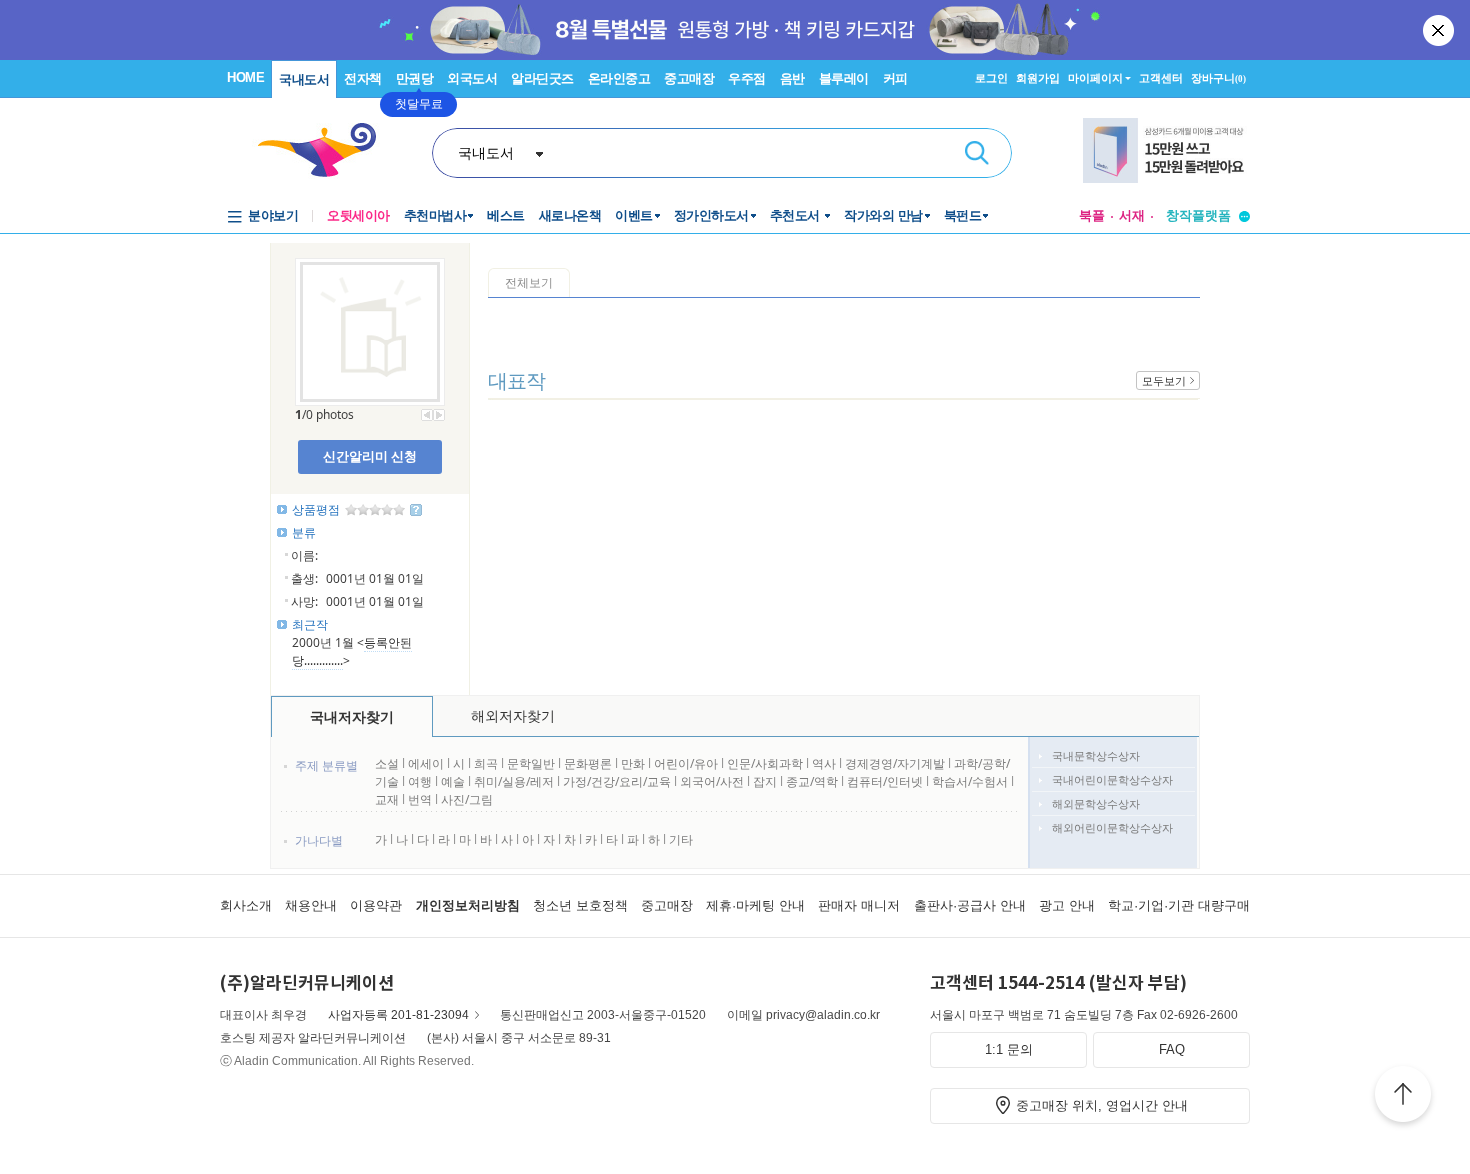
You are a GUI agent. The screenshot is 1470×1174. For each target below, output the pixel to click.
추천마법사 (435, 215)
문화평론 (588, 763)
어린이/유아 (686, 763)
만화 (633, 763)
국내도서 (304, 79)
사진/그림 (467, 799)
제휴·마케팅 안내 (755, 905)
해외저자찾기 (513, 715)
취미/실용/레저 (514, 781)
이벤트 (634, 215)
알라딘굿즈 (542, 78)
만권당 (415, 78)
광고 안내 (1067, 905)
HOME (245, 77)
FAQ (1172, 1049)
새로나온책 (570, 215)
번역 (420, 799)
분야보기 (273, 215)
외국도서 (472, 78)
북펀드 (963, 215)
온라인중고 (619, 78)
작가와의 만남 (883, 215)
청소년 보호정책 (580, 905)
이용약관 (376, 905)
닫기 (1440, 30)
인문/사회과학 (765, 763)
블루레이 (844, 78)
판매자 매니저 (859, 905)
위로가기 (1403, 1097)
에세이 (426, 763)
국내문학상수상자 (1096, 755)
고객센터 (1161, 78)
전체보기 (529, 282)
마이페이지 (1095, 78)
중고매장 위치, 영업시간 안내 (1102, 1105)
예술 (453, 781)
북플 (1092, 215)
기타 (681, 839)
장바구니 (1218, 78)
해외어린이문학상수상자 (1112, 827)
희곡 (486, 763)
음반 (792, 78)
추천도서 (797, 215)
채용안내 (311, 905)
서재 (1132, 215)
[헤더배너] (1166, 150)
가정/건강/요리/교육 (617, 781)
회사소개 (246, 905)
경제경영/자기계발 (895, 763)
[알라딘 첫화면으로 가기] (326, 150)
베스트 (506, 215)
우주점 (747, 78)
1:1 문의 (1009, 1049)
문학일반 (531, 763)
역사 (824, 763)
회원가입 (1038, 78)
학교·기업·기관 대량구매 (1179, 905)
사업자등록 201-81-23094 (398, 1015)
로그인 (991, 78)
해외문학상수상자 (1096, 803)
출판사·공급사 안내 (970, 905)
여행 (420, 781)
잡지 (766, 781)
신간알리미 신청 (370, 456)
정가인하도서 (711, 215)
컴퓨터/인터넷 (885, 781)
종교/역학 (812, 781)
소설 (387, 763)
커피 (895, 78)
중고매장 (689, 78)
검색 (977, 153)
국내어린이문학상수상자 (1112, 779)
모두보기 (1164, 380)
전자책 (363, 78)
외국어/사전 (712, 781)
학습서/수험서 (970, 781)
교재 (387, 799)
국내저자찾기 (352, 716)
